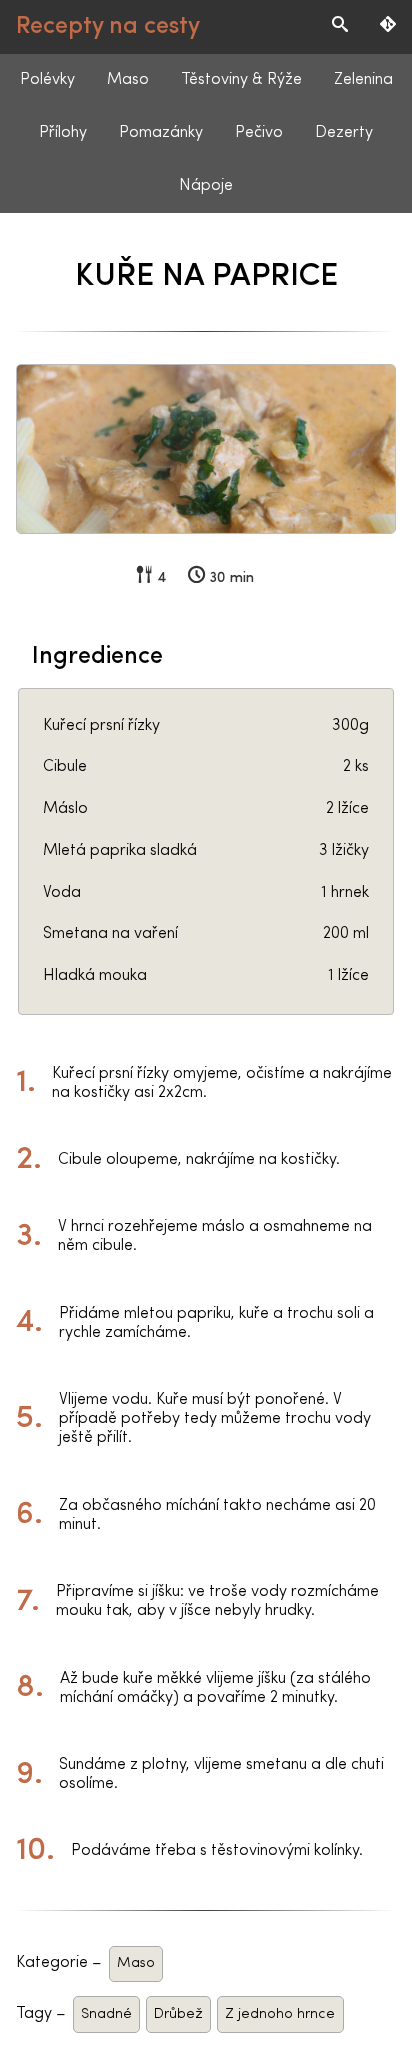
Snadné (106, 2014)
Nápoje (206, 186)
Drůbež (178, 2014)
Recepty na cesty (108, 27)
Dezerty (344, 133)
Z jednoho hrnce (280, 2014)
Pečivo (259, 133)
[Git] (388, 27)
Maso (128, 80)
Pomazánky (161, 133)
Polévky (47, 80)
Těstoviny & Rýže (241, 80)
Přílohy (63, 133)
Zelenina (363, 80)
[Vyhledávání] (340, 27)
